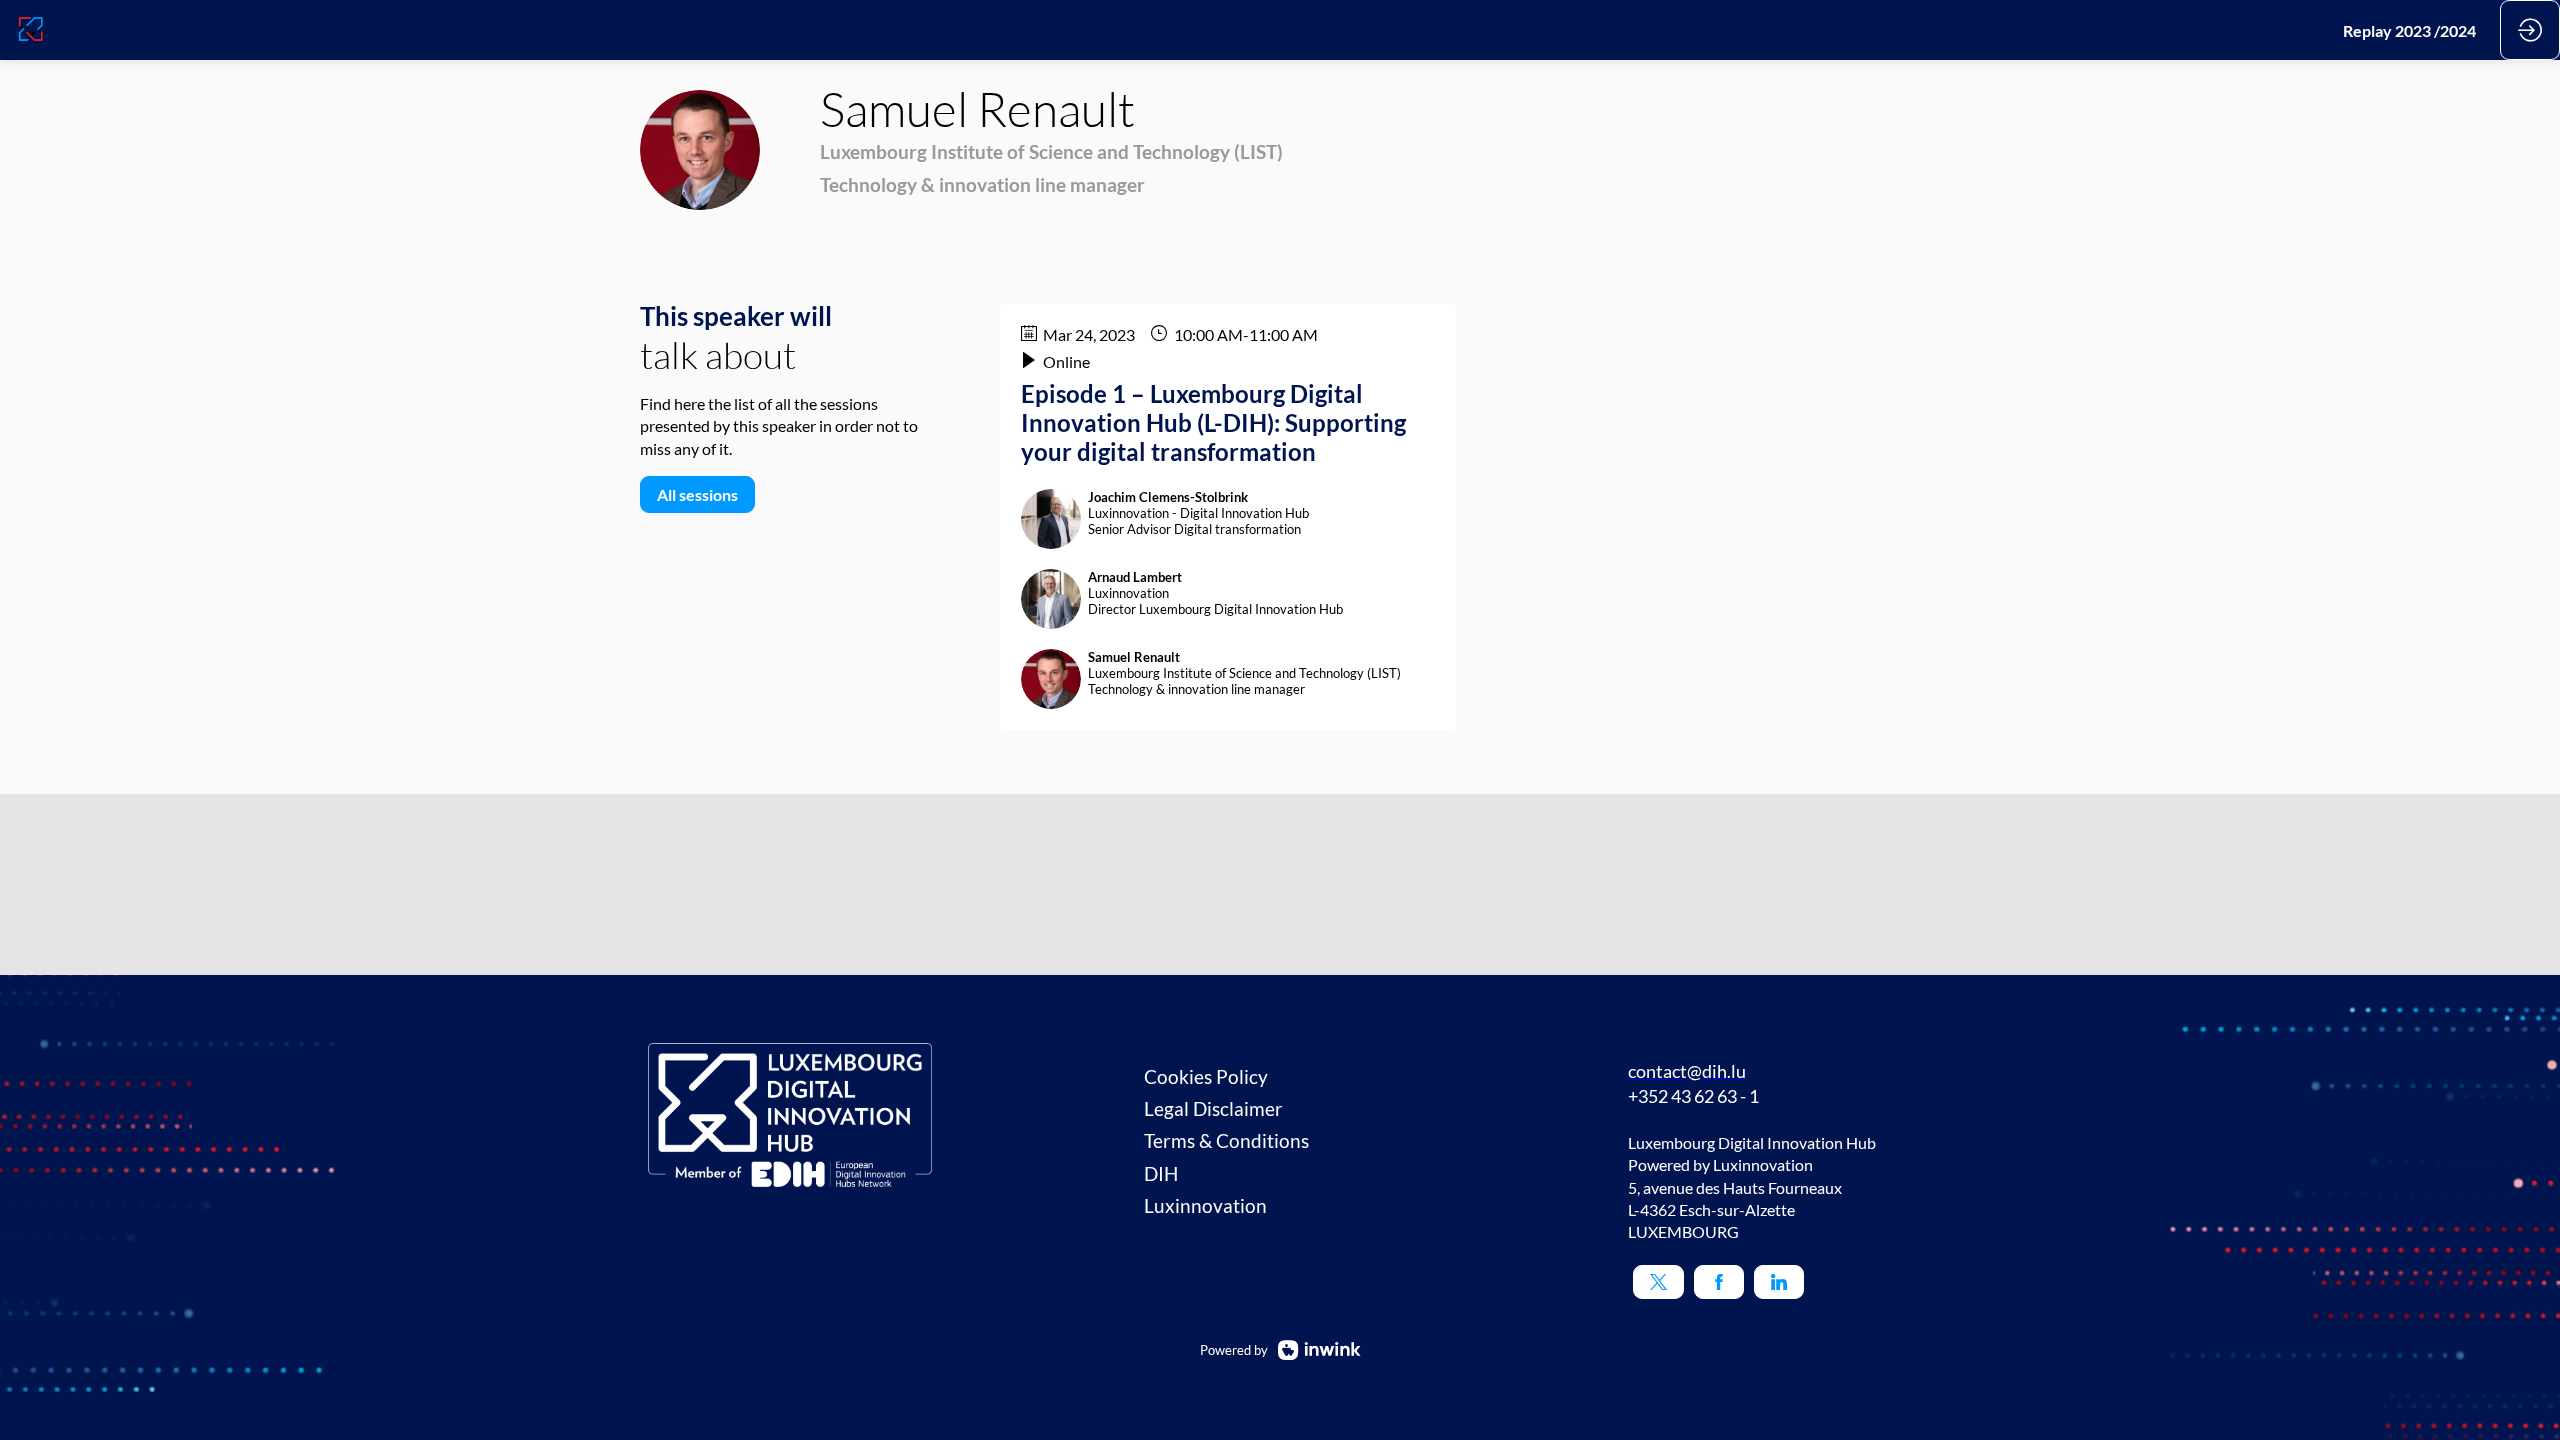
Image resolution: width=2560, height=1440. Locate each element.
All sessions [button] (697, 494)
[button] (1658, 1282)
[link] (2409, 30)
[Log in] (2530, 30)
